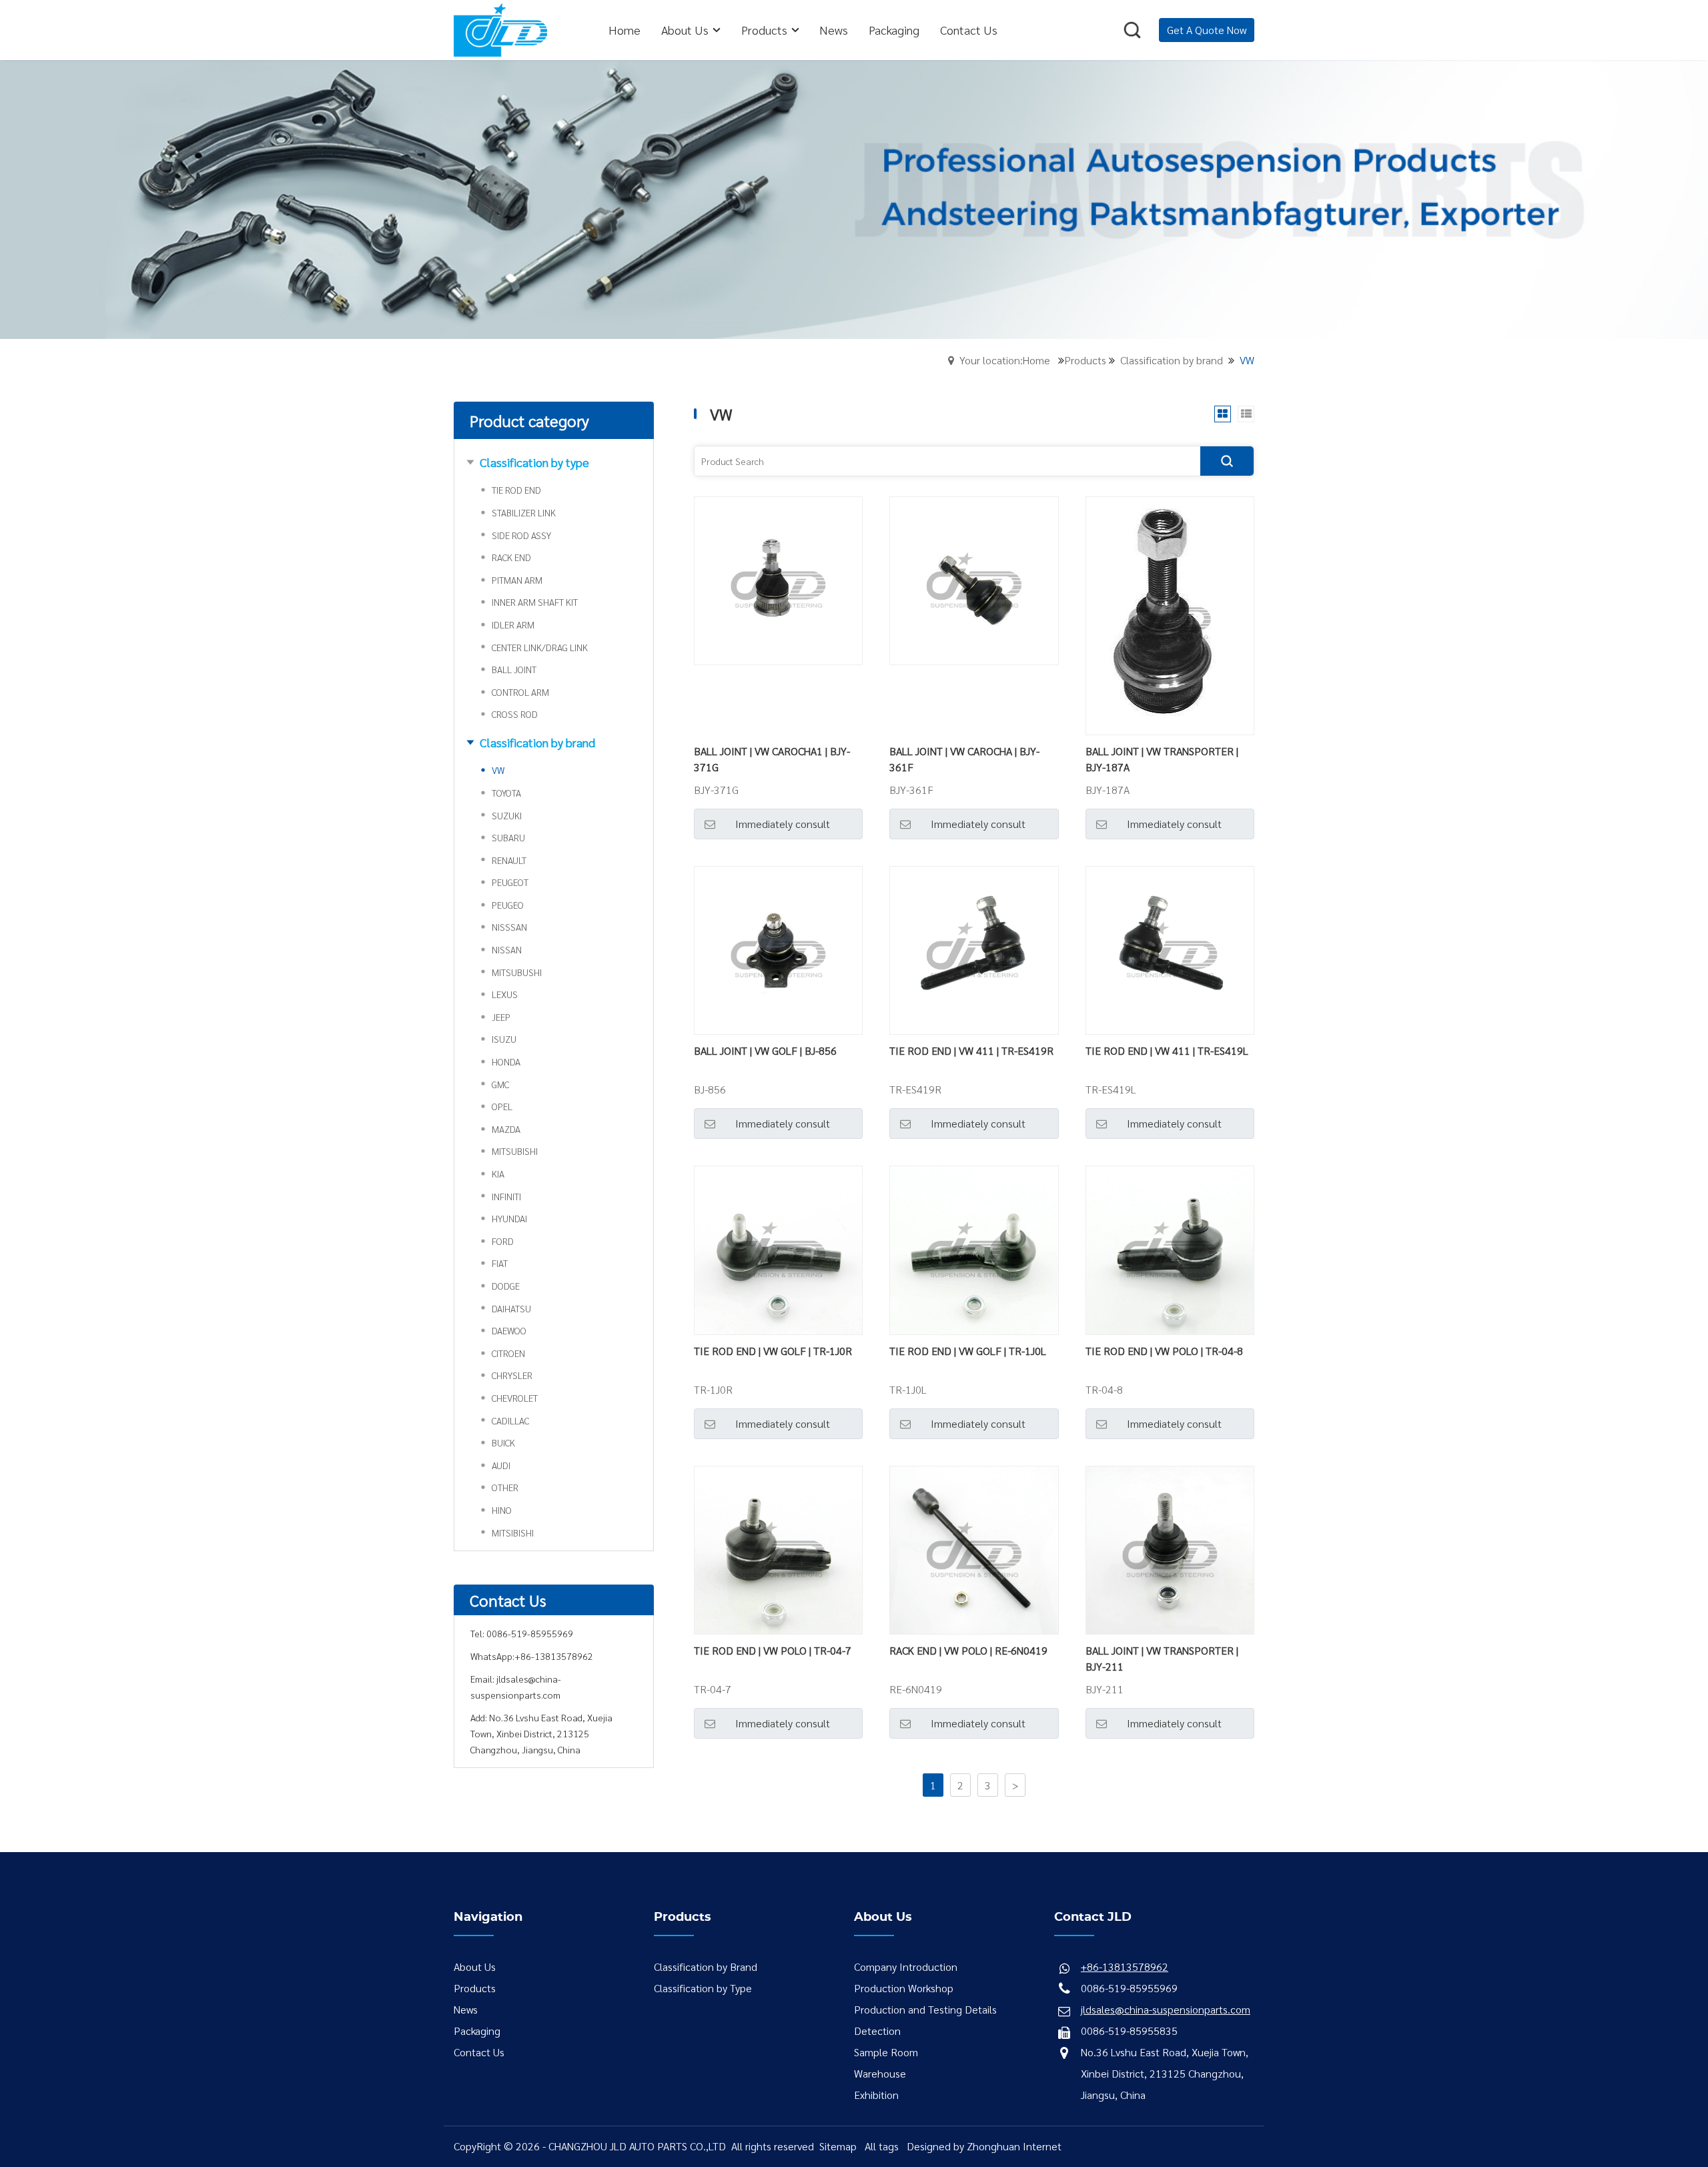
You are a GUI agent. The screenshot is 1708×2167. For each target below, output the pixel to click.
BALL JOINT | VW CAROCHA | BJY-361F (964, 759)
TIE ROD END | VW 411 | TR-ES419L (1167, 1050)
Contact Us (479, 2052)
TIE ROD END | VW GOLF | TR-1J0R (773, 1351)
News (466, 2009)
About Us (475, 1967)
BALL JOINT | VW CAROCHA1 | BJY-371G (772, 759)
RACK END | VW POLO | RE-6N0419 (968, 1650)
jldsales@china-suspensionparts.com (1166, 2009)
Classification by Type (703, 1988)
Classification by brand (1172, 360)
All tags (882, 2146)
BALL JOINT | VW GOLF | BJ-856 (765, 1050)
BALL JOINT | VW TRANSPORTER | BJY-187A (1162, 759)
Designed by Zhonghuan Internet (984, 2146)
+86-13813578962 (554, 1656)
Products (1085, 360)
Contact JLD (1093, 1917)
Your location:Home (1005, 360)
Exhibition (876, 2095)
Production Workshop (904, 1988)
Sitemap (838, 2146)
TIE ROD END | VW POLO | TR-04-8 (1164, 1351)
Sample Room (886, 2052)
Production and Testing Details (925, 2009)
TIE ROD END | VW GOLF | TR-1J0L (968, 1351)
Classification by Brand (706, 1967)
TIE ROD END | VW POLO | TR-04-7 (773, 1650)
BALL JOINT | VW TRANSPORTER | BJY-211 (1162, 1658)
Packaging (477, 2031)
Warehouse (880, 2073)
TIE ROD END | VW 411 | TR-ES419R (971, 1050)
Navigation (488, 1917)
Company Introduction (906, 1967)
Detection (877, 2031)
